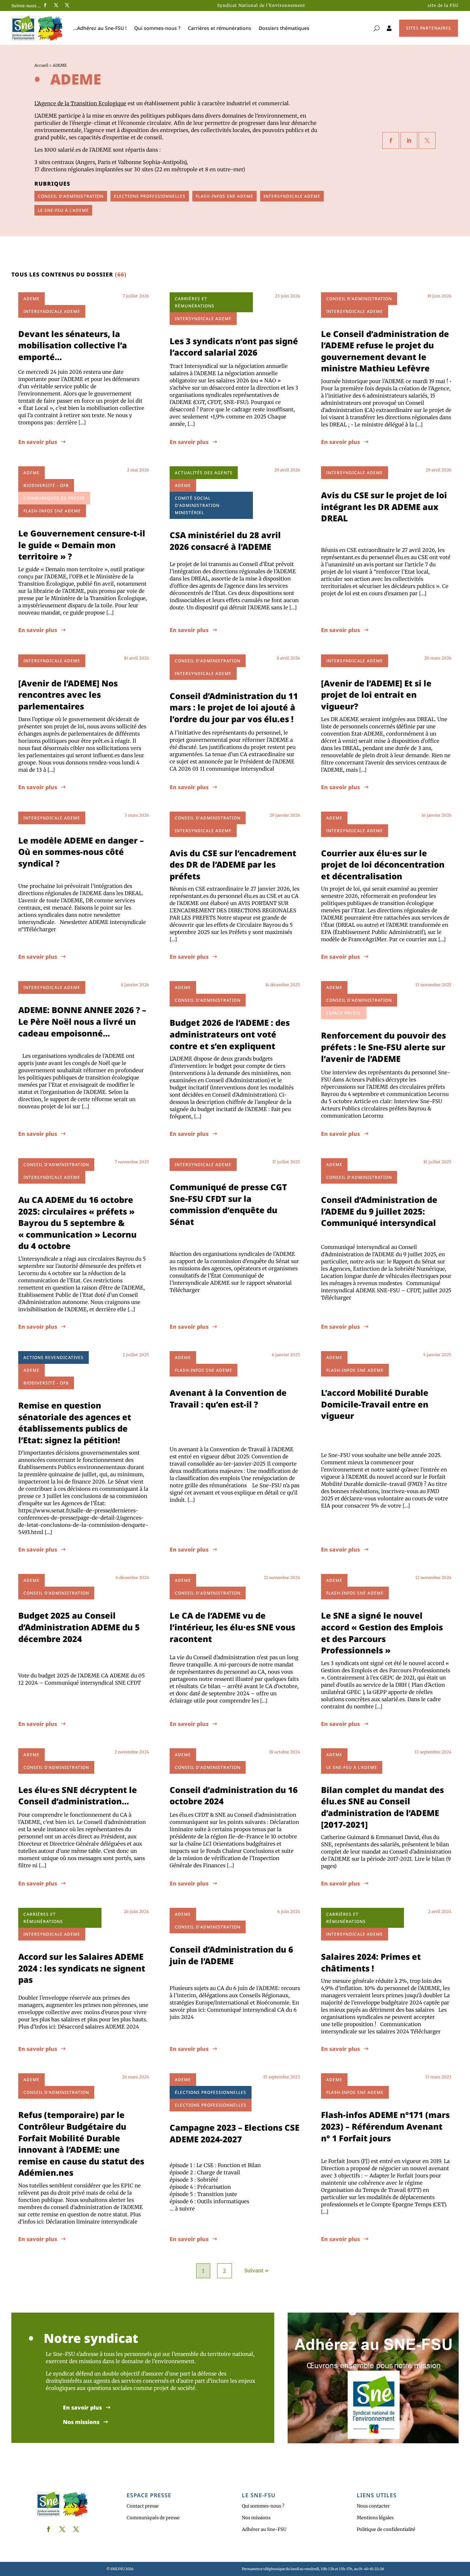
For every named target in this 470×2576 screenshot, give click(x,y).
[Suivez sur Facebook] (45, 5)
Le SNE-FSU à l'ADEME (63, 210)
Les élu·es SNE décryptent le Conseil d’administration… (78, 1796)
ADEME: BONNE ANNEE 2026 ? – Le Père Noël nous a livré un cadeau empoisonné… (82, 1021)
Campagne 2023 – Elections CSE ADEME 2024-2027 (234, 2133)
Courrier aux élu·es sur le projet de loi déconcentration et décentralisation (383, 865)
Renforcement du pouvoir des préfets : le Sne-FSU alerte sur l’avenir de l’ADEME (383, 1047)
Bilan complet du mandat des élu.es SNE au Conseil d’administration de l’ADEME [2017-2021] (382, 1807)
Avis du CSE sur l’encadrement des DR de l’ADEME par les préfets (233, 865)
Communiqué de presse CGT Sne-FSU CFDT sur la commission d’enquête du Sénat (228, 1204)
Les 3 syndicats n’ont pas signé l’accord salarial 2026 (234, 347)
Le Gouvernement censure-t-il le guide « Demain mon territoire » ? (82, 545)
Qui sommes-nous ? (157, 28)
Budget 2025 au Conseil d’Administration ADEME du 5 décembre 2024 (79, 1627)
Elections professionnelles (150, 196)
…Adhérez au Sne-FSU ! (100, 28)
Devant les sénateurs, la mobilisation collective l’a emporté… (73, 345)
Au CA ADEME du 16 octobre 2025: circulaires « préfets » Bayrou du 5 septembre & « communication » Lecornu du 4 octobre (77, 1223)
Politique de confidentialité (386, 2529)
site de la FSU (443, 5)
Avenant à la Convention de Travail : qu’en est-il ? (228, 1398)
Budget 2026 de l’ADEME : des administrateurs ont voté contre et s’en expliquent (230, 1034)
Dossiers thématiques (284, 28)
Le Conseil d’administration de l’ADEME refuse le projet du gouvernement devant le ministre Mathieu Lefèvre (385, 351)
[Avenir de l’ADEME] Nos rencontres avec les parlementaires (68, 695)
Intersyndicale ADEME (292, 196)
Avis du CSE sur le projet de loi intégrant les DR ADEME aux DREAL (384, 507)
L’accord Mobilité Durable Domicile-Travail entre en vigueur (375, 1404)
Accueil (41, 65)
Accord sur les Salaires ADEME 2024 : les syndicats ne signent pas (82, 1968)
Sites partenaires (429, 28)
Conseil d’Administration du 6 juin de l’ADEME (231, 1955)
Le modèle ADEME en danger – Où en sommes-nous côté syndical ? (81, 852)
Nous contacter (373, 2506)
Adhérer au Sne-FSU (264, 2529)
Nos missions (81, 2422)
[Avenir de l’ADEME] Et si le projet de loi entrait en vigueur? (376, 695)
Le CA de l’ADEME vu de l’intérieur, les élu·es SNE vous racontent (232, 1627)
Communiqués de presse (153, 2518)
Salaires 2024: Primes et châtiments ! (371, 1962)
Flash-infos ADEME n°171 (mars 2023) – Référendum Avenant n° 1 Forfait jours (385, 2126)
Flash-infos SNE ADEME (225, 196)
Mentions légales (375, 2518)
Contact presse (143, 2506)
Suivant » (256, 2270)
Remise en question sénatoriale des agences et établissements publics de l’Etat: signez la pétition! (75, 1423)
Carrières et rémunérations (220, 28)
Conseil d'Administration (71, 196)
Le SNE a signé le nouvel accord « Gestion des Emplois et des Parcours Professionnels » (382, 1633)
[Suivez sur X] (56, 5)
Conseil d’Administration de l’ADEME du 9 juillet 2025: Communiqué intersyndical (379, 1211)
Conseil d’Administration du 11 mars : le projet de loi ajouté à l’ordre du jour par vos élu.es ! (234, 707)
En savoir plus (38, 442)
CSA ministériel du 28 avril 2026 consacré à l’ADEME (225, 541)
